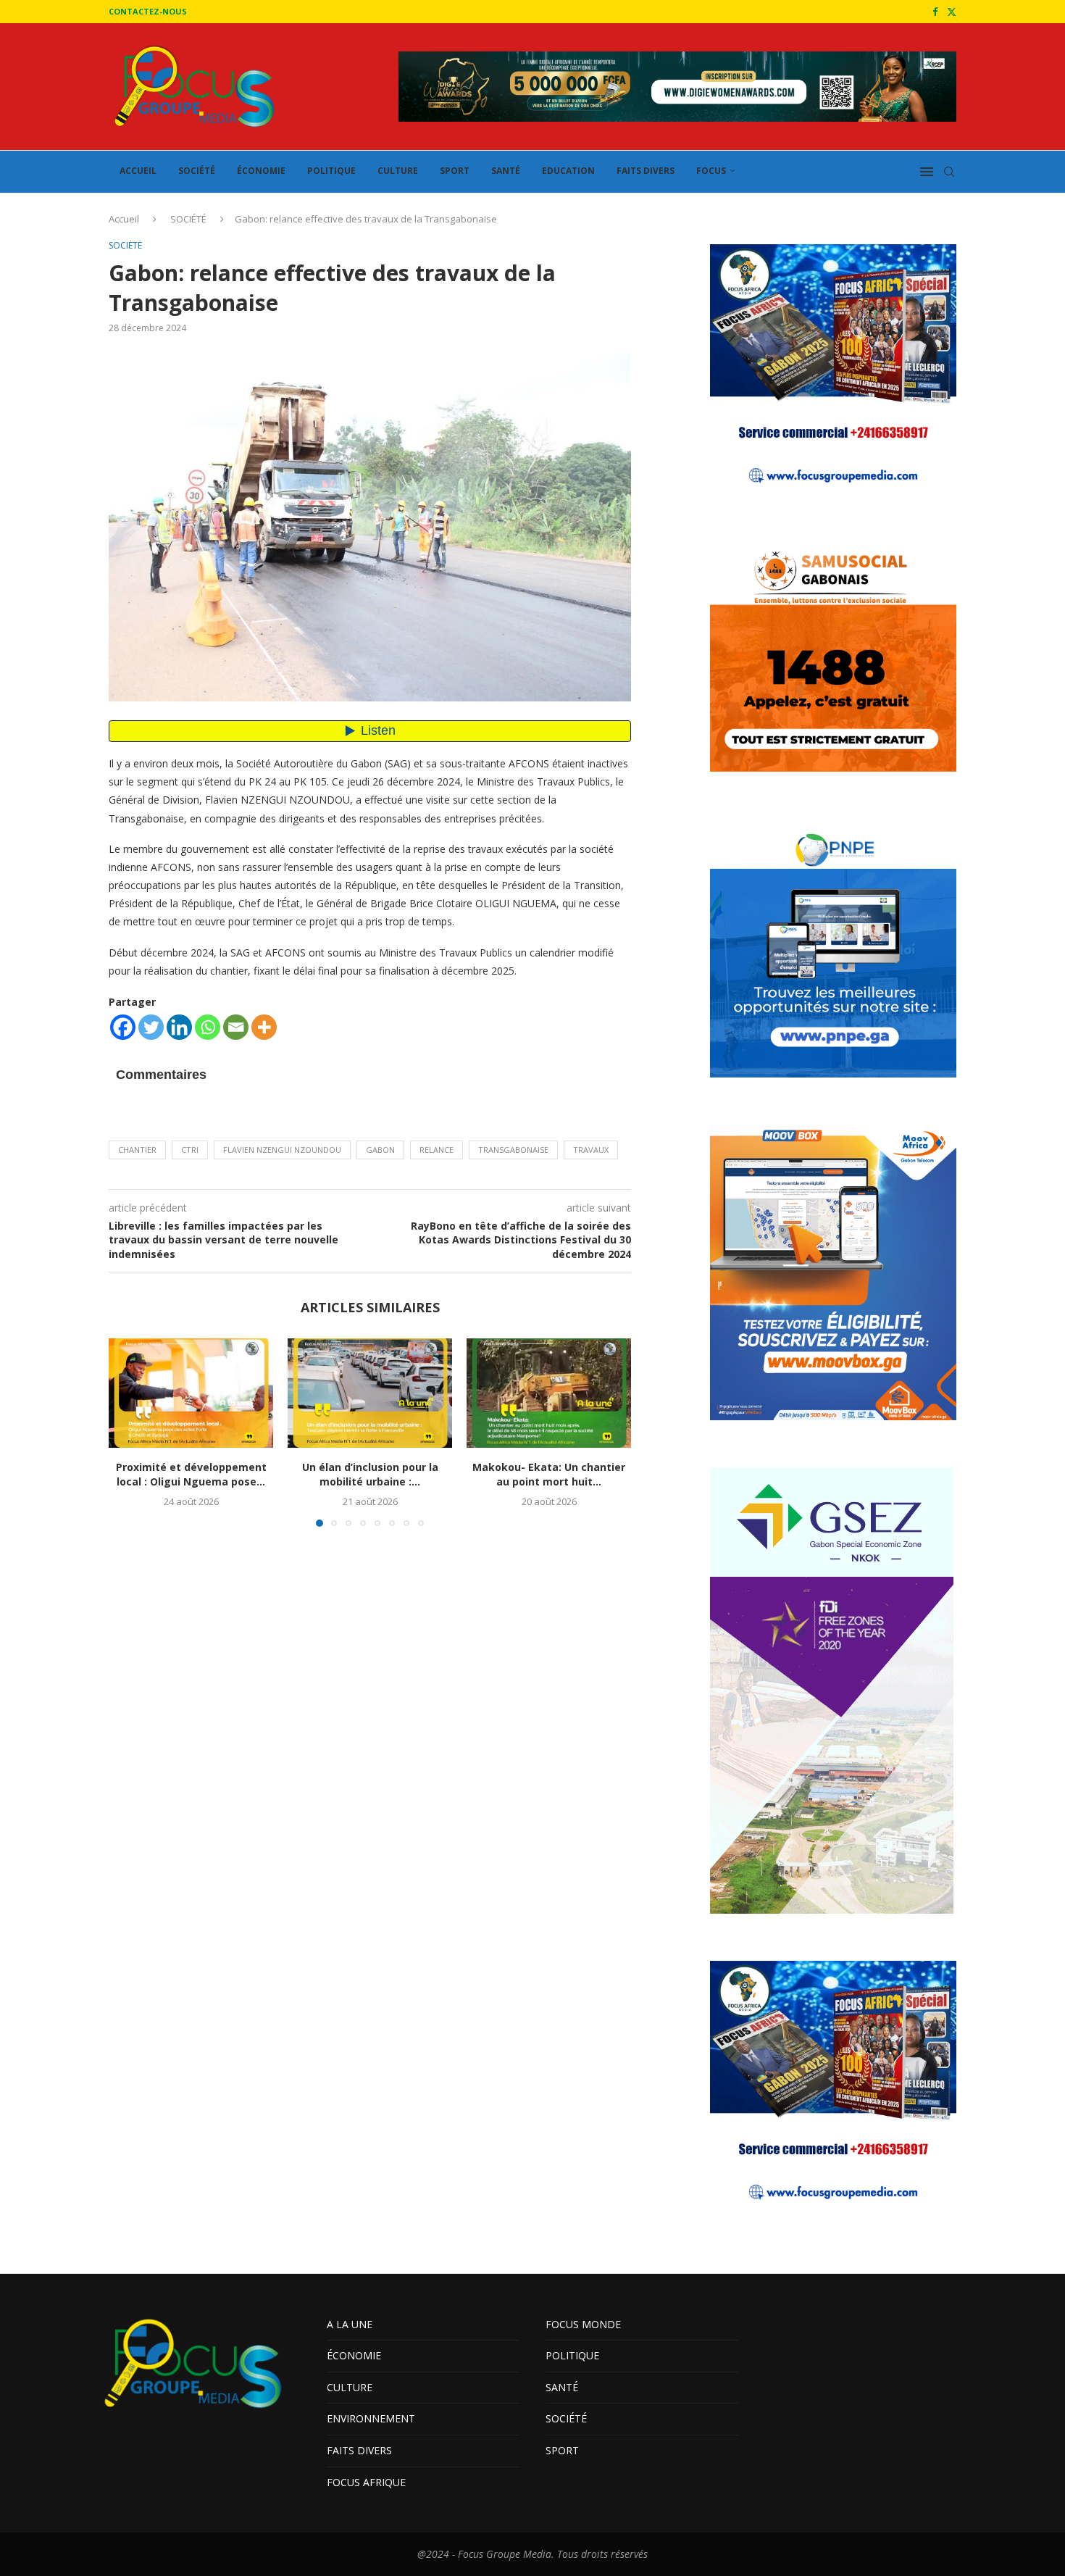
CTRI (190, 1150)
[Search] (949, 172)
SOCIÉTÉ (197, 171)
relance (437, 1150)
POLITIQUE (331, 171)
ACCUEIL (138, 171)
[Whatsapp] (208, 1027)
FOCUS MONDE (583, 2324)
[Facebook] (935, 12)
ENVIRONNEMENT (371, 2418)
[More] (264, 1027)
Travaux (591, 1150)
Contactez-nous (148, 11)
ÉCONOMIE (261, 171)
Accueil (124, 219)
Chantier (137, 1150)
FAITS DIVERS (646, 171)
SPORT (455, 171)
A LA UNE (350, 2324)
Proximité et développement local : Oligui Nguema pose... (191, 1474)
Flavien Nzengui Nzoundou (282, 1150)
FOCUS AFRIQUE (366, 2482)
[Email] (236, 1027)
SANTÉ (506, 171)
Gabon (380, 1150)
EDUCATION (568, 171)
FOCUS (711, 171)
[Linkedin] (179, 1027)
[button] (128, 1432)
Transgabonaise (513, 1150)
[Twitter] (952, 12)
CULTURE (398, 171)
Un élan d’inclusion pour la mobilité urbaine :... (370, 1474)
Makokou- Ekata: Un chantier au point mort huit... (549, 1474)
